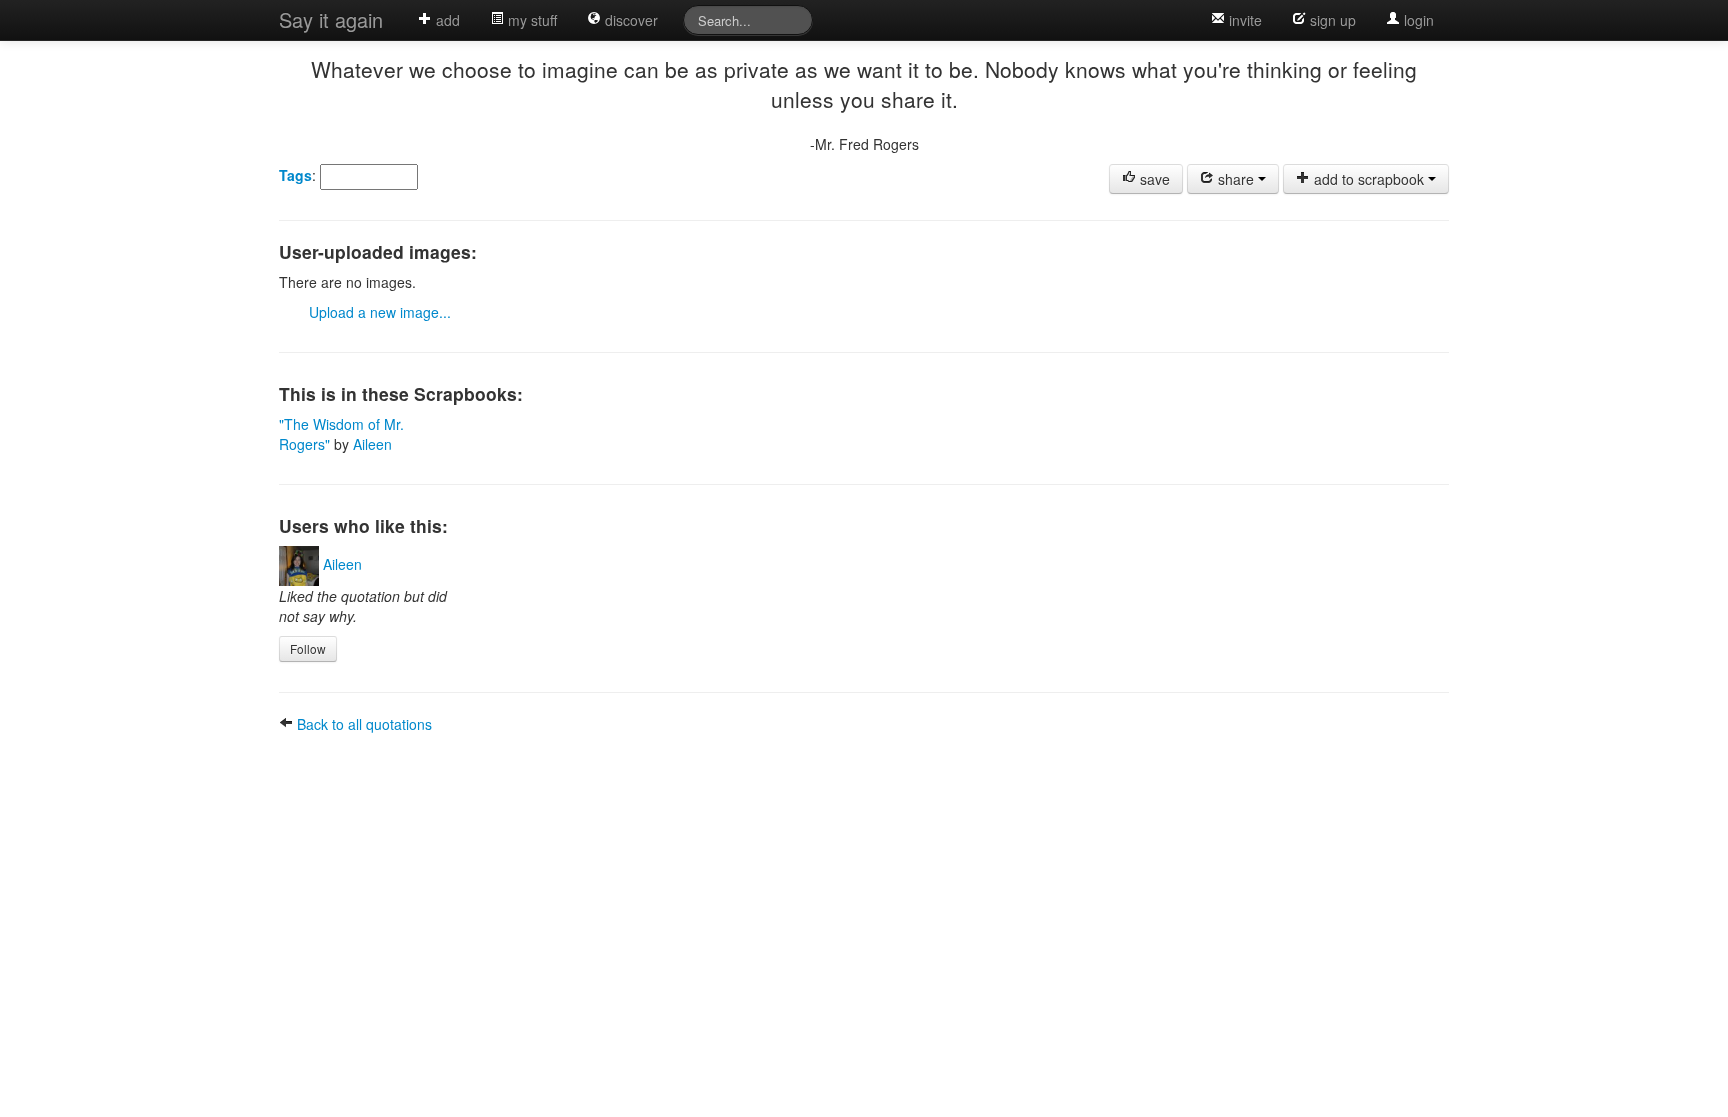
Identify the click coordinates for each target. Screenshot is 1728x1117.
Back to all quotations (362, 724)
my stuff (530, 20)
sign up (1331, 20)
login (1417, 20)
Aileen (372, 444)
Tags (295, 175)
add (446, 20)
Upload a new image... (380, 312)
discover (629, 20)
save (1153, 179)
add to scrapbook (1369, 179)
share (1236, 179)
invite (1243, 20)
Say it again (331, 19)
